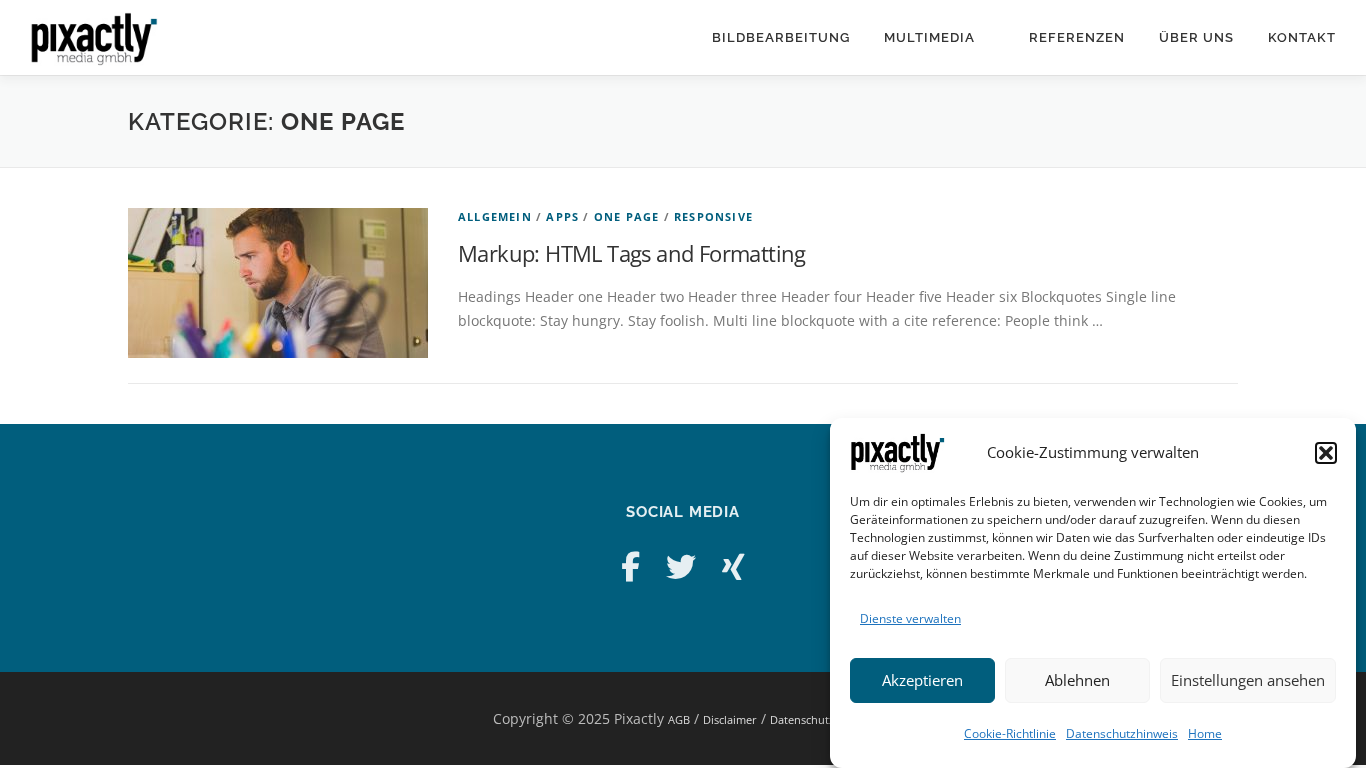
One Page (627, 216)
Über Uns (1196, 37)
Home (1205, 733)
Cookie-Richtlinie (1010, 733)
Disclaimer (730, 719)
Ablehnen (1077, 681)
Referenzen (1077, 37)
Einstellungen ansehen (1248, 681)
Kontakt (1302, 37)
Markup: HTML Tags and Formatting (632, 253)
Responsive (713, 216)
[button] (1326, 453)
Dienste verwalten (910, 618)
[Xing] (733, 566)
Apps (562, 216)
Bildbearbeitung (781, 37)
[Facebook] (630, 566)
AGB (679, 719)
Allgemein (495, 216)
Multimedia (929, 37)
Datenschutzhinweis (1122, 733)
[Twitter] (681, 566)
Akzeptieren (922, 681)
